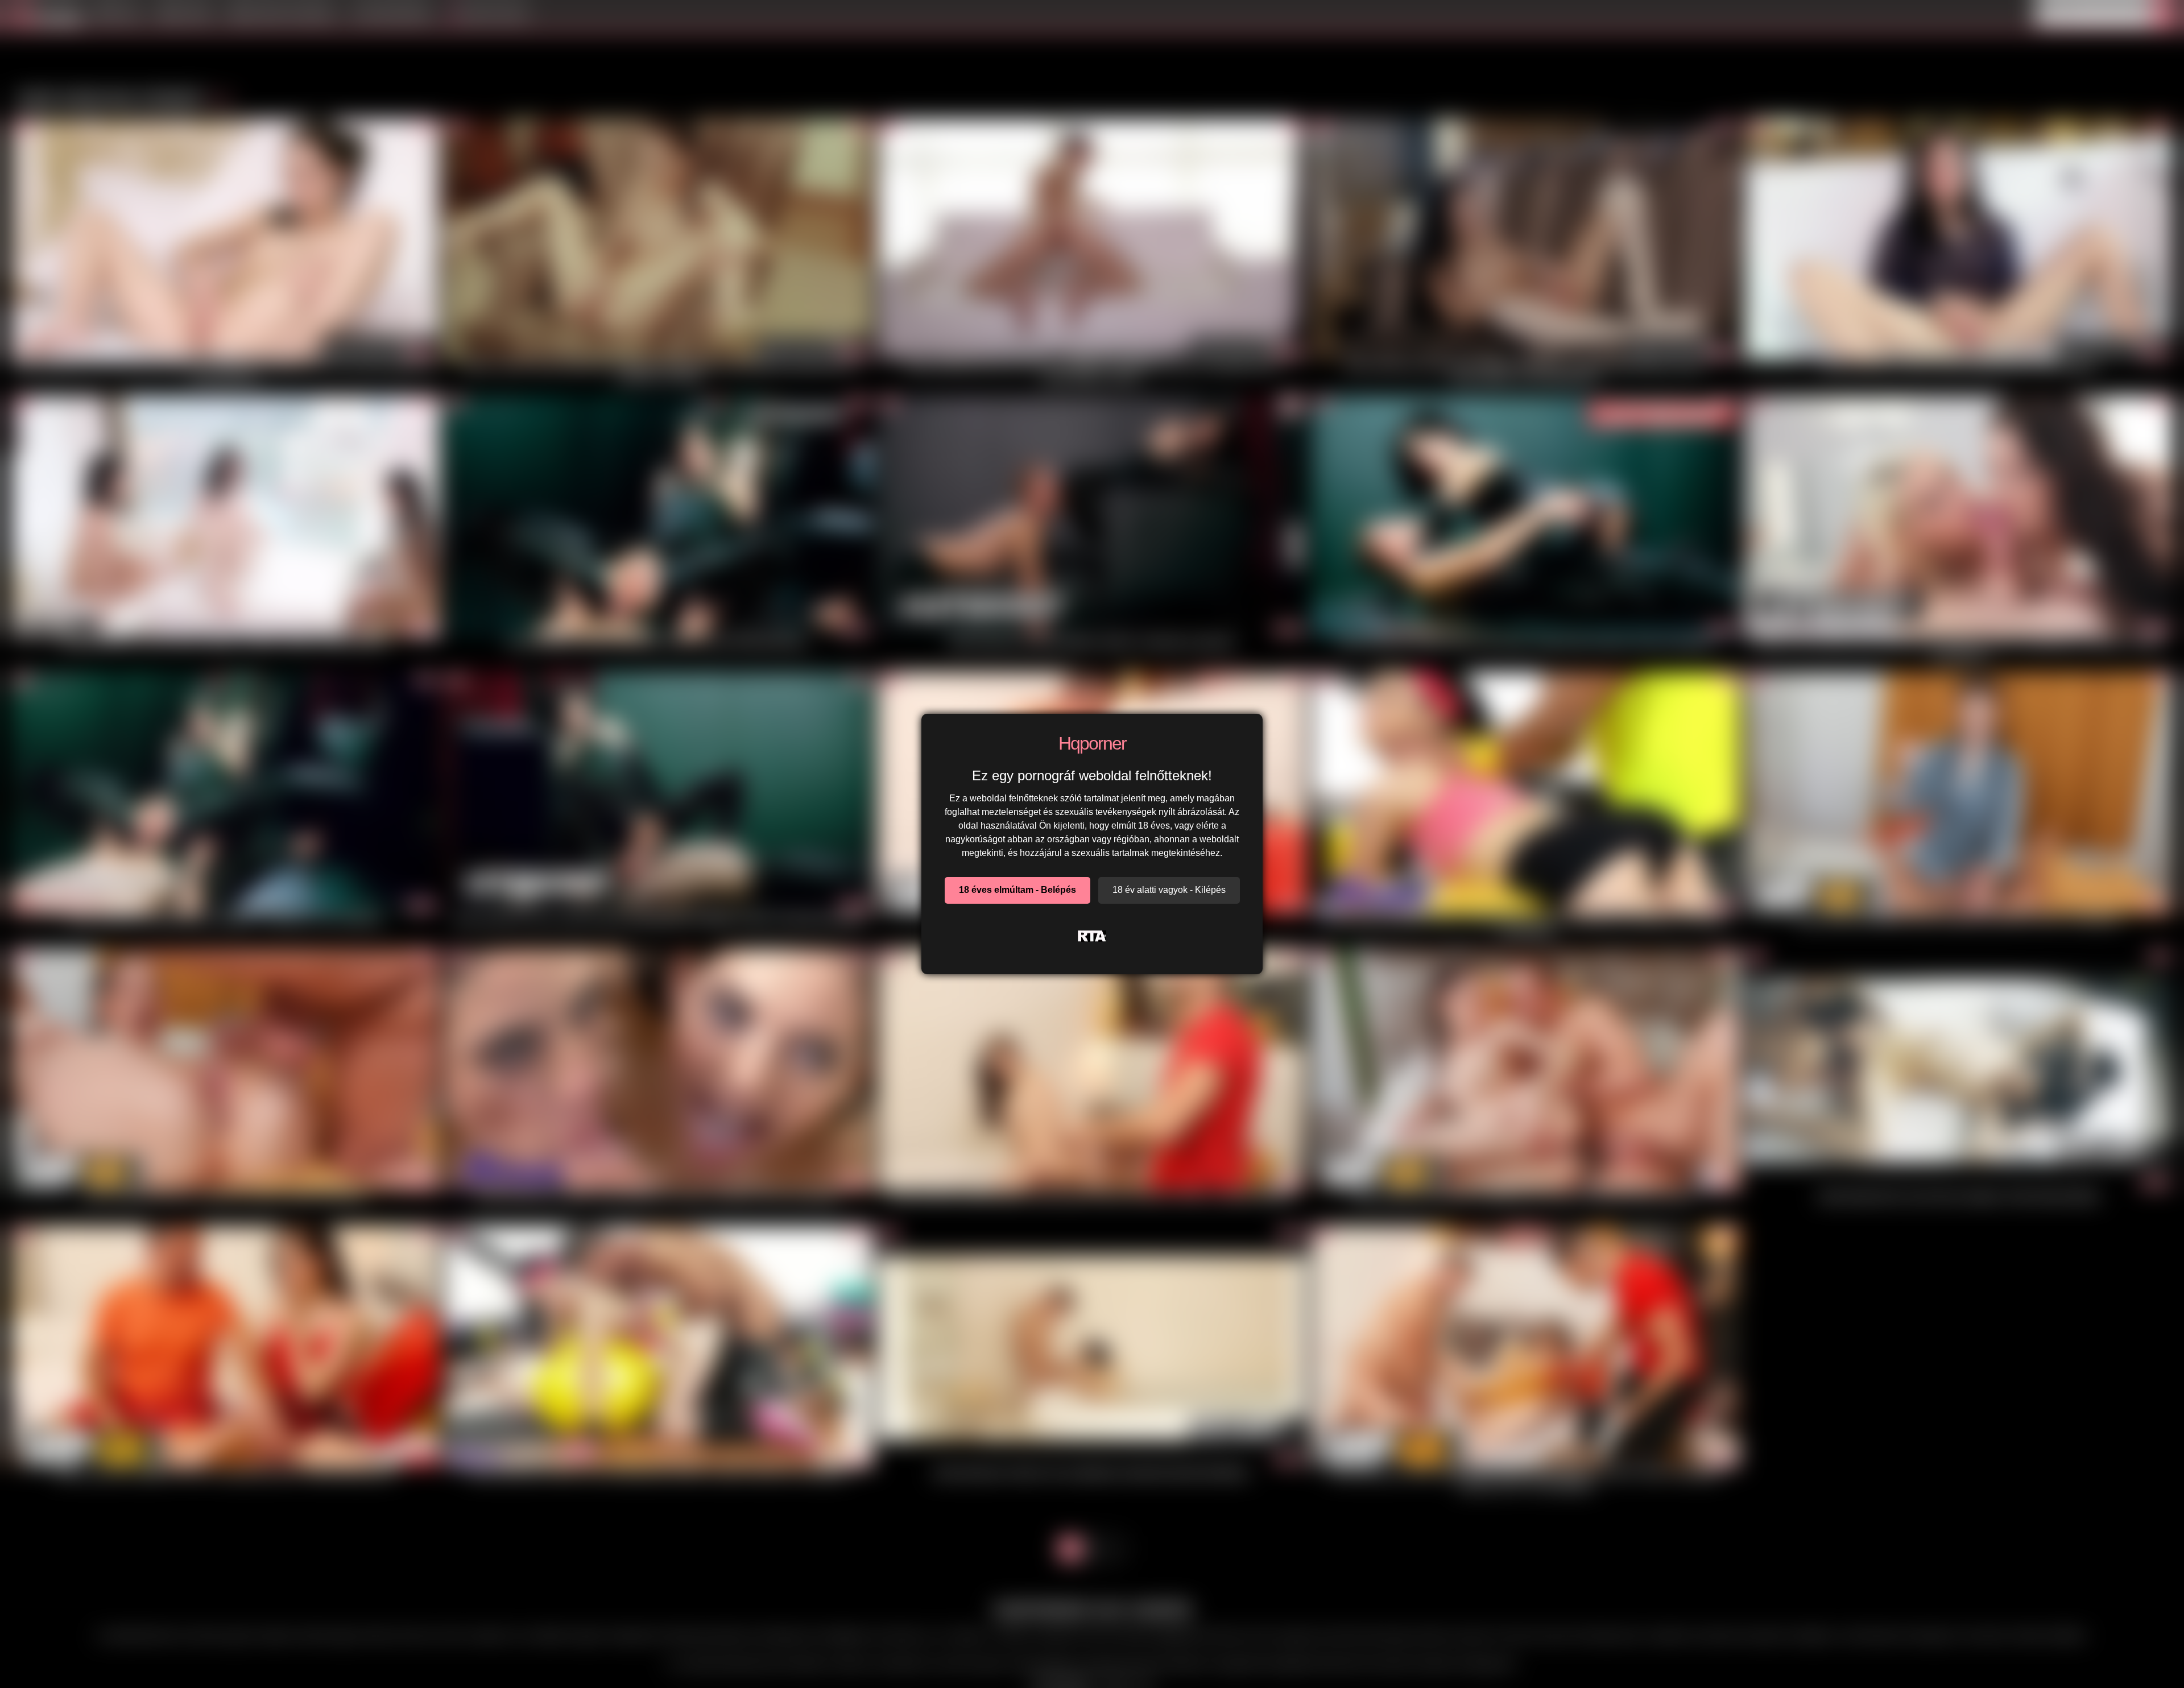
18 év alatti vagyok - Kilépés (1169, 890)
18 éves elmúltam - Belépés (1017, 890)
